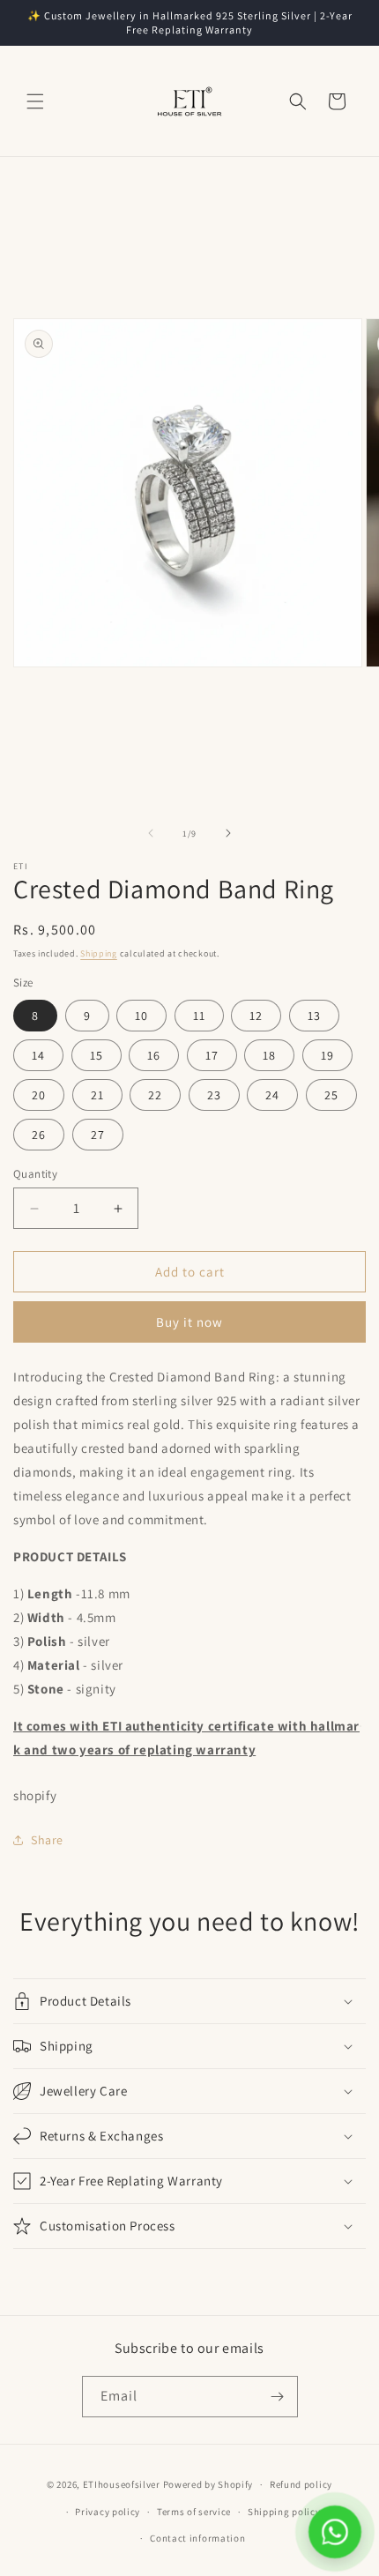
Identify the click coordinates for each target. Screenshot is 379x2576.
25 (331, 1095)
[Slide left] (151, 833)
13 (314, 1016)
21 (97, 1095)
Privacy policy (108, 2512)
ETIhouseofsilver (122, 2484)
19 (327, 1055)
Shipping (99, 953)
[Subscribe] (278, 2397)
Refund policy (301, 2484)
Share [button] (47, 1840)
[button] (35, 101)
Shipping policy (284, 2512)
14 (38, 1055)
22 (155, 1095)
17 (212, 1055)
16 (154, 1055)
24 (272, 1095)
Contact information (197, 2538)
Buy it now (189, 1322)
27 (98, 1135)
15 (97, 1055)
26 (39, 1135)
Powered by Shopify (208, 2484)
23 (214, 1095)
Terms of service (194, 2512)
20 (39, 1095)
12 (256, 1016)
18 (269, 1055)
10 (141, 1016)
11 (199, 1016)
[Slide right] (228, 833)
